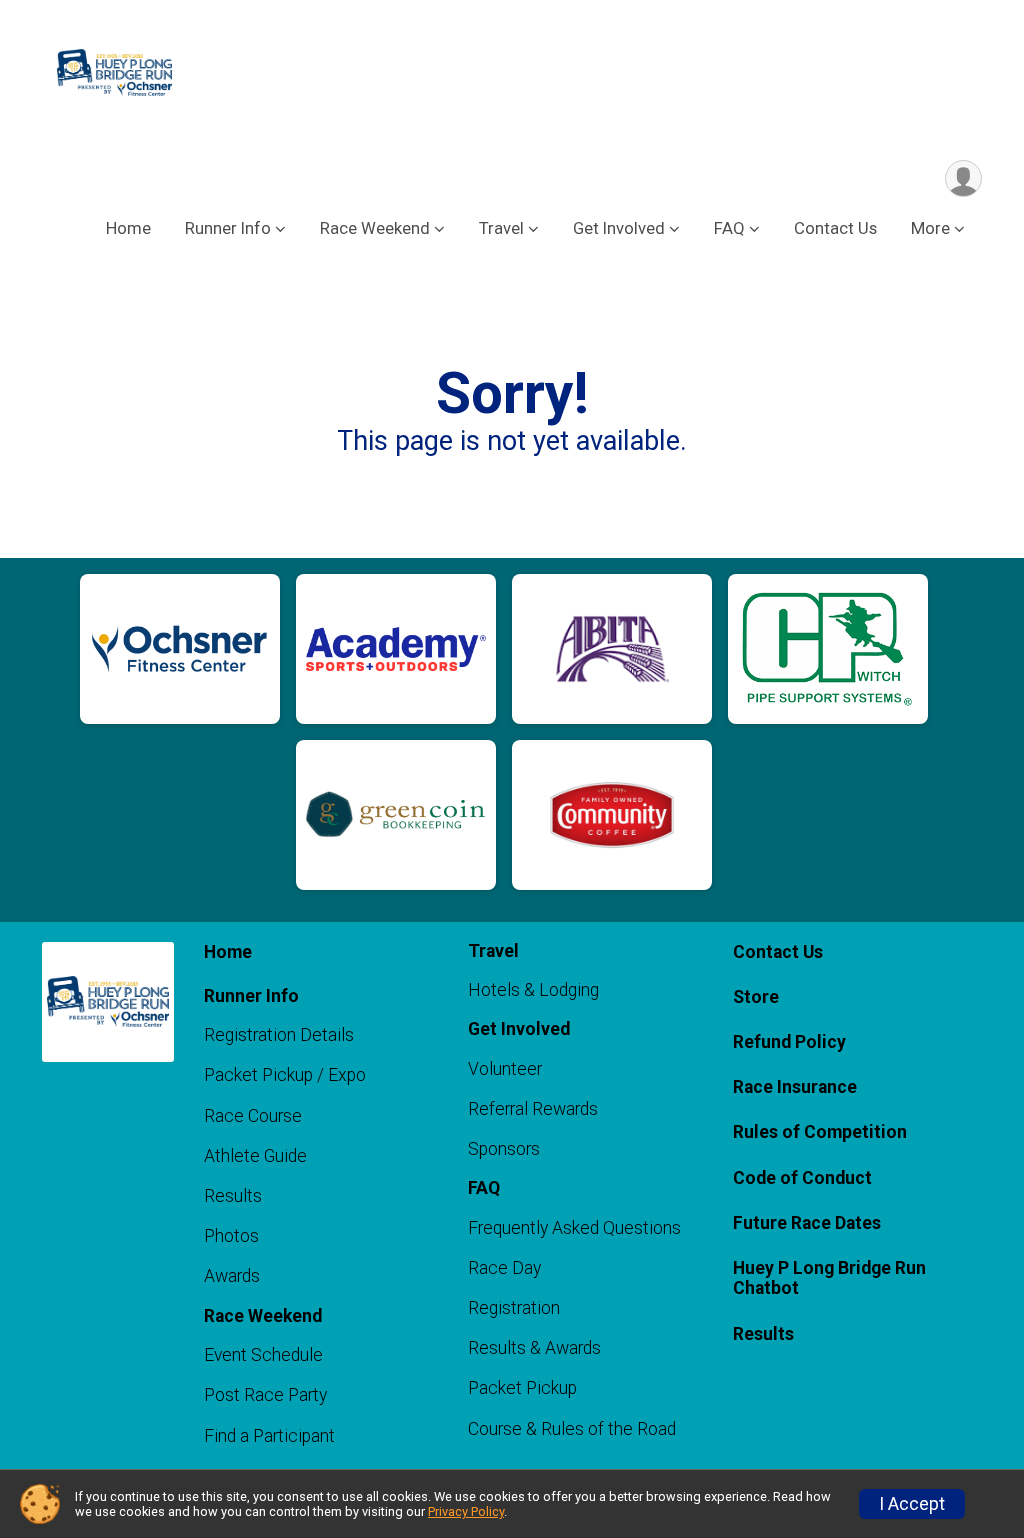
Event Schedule (263, 1355)
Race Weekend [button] (375, 228)
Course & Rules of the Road (572, 1429)
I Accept (912, 1504)
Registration (514, 1308)
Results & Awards (534, 1348)
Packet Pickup (522, 1388)
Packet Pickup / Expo (285, 1075)
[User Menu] (963, 178)
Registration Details (279, 1035)
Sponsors (504, 1149)
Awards (232, 1276)
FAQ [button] (729, 228)
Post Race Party (265, 1395)
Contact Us (835, 228)
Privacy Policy (466, 1511)
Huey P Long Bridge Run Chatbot (829, 1278)
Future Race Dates (807, 1223)
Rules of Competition (820, 1132)
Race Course (253, 1116)
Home (128, 228)
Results (233, 1196)
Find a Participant (269, 1436)
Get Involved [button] (619, 228)
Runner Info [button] (228, 228)
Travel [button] (501, 228)
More (930, 228)
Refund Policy (789, 1042)
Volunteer (505, 1069)
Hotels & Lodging (533, 990)
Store (756, 997)
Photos (231, 1236)
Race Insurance (795, 1087)
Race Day (504, 1268)
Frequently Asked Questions (574, 1228)
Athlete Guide (255, 1156)
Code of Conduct (802, 1178)
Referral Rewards (533, 1109)
